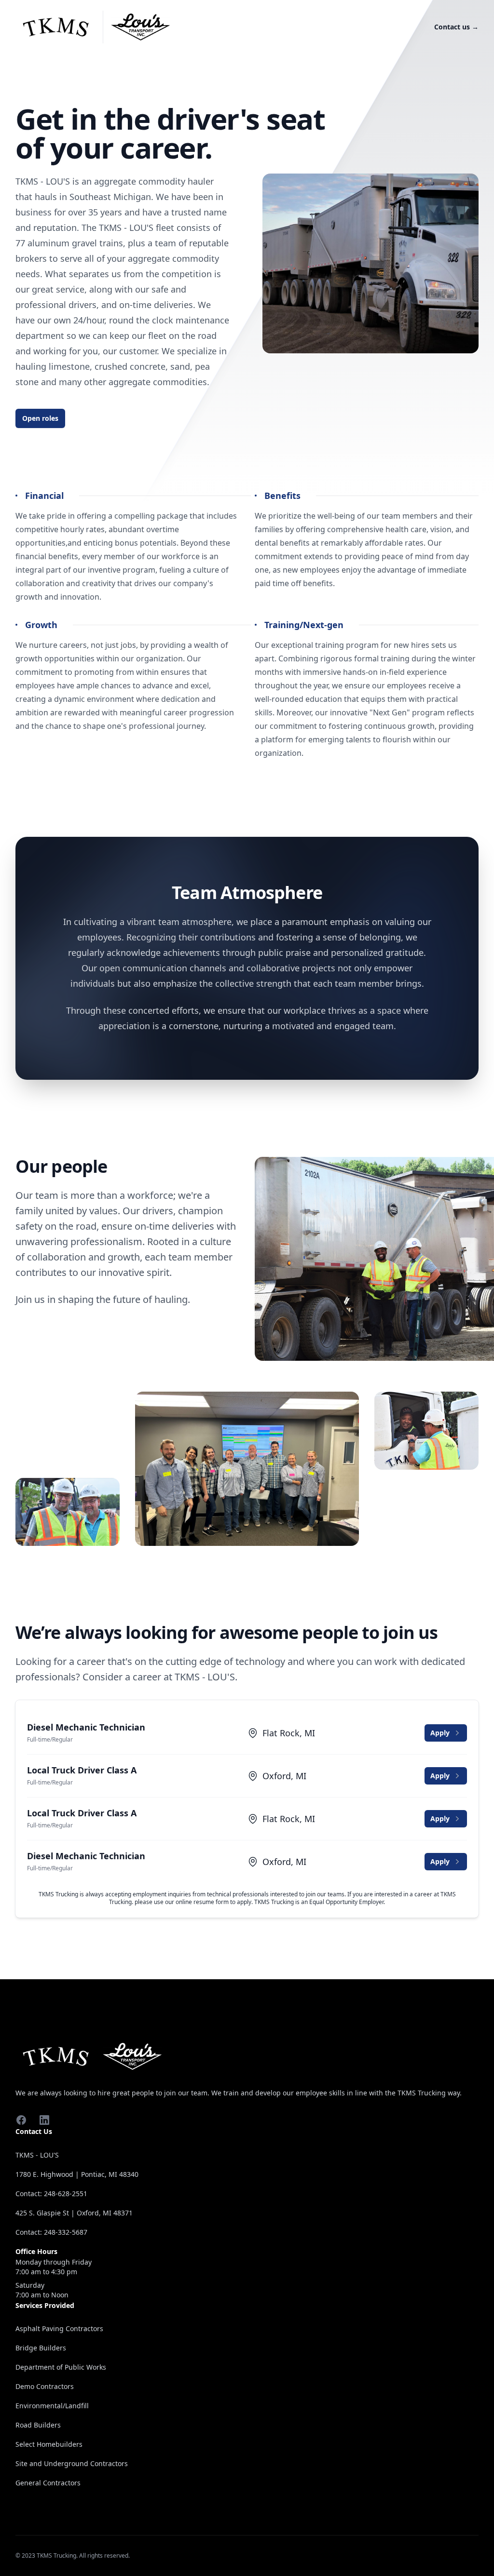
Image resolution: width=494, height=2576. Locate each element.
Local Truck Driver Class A (82, 1770)
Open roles (40, 418)
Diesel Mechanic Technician (86, 1727)
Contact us (456, 27)
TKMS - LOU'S (37, 2155)
